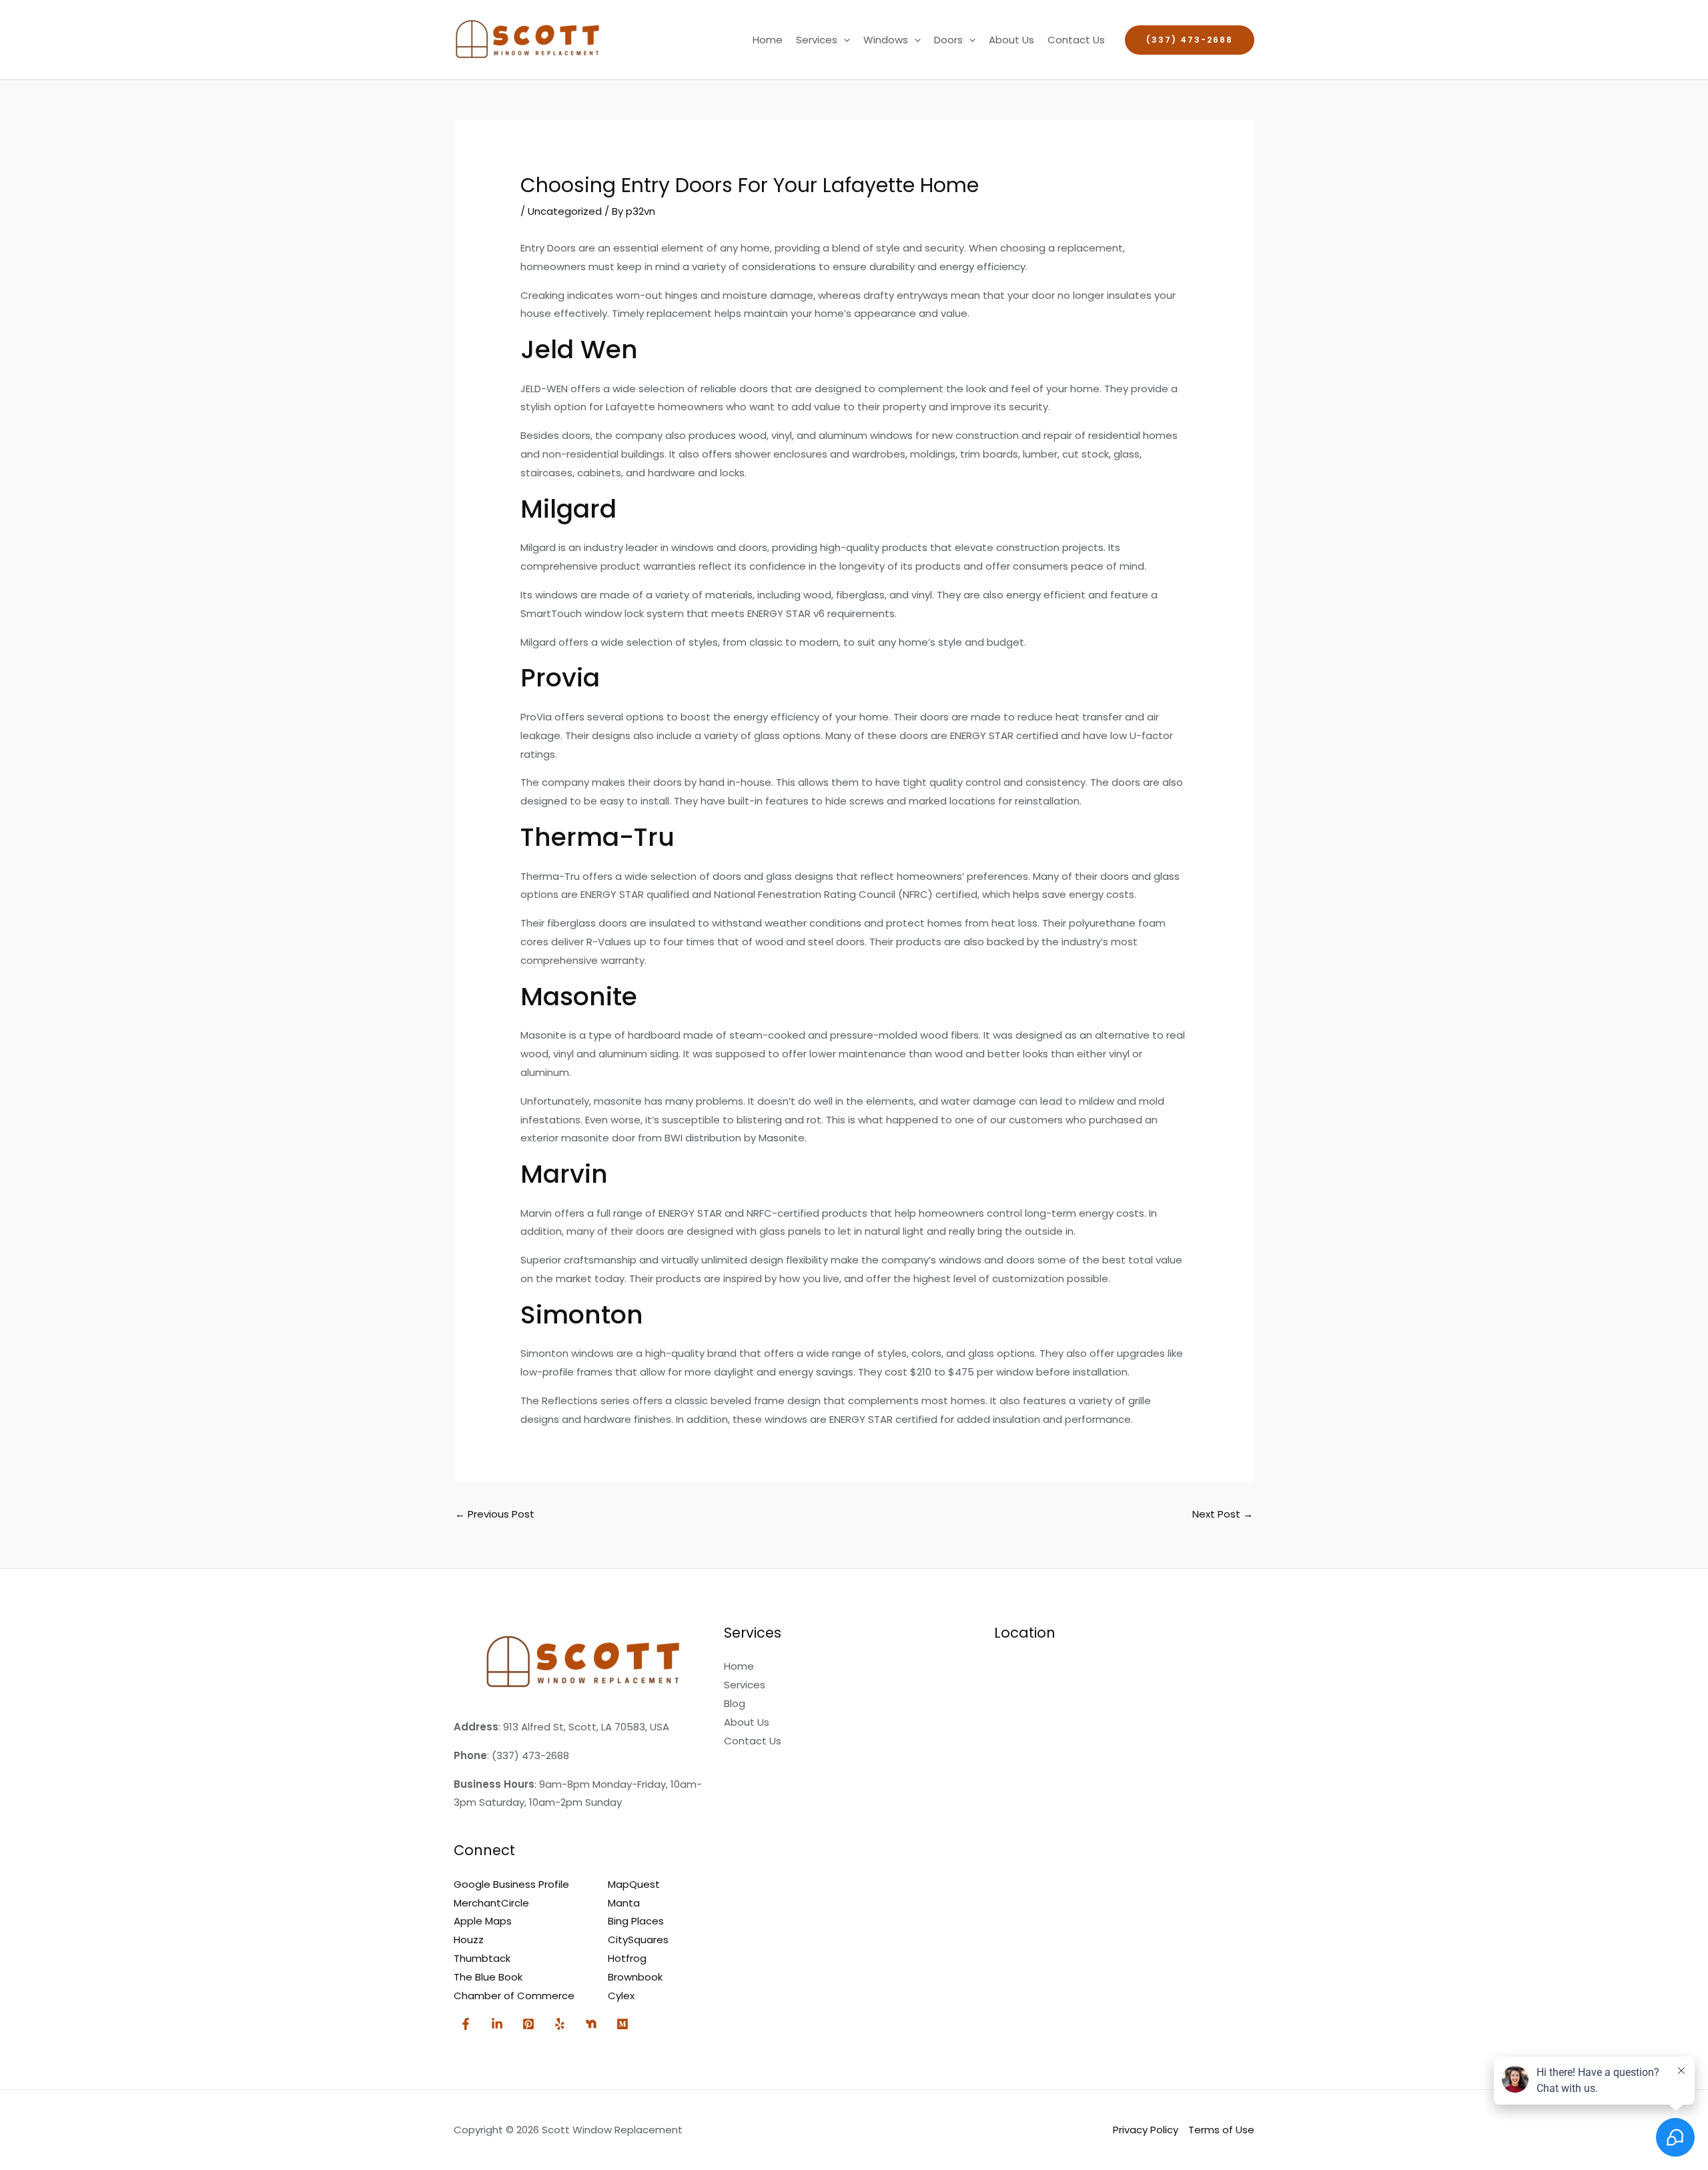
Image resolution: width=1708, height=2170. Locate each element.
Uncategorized (565, 211)
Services (817, 40)
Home (768, 40)
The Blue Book (488, 1977)
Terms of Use (1221, 2130)
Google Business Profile (511, 1884)
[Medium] (622, 2024)
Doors (948, 40)
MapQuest (634, 1884)
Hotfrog (627, 1958)
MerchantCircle (491, 1903)
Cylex (621, 1996)
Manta (624, 1903)
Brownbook (635, 1977)
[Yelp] (560, 2024)
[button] (844, 40)
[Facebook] (466, 2024)
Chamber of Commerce (514, 1996)
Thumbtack (482, 1958)
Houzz (469, 1940)
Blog (735, 1703)
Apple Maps (483, 1921)
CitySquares (638, 1940)
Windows (886, 40)
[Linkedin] (497, 2024)
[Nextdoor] (591, 2024)
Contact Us (1076, 40)
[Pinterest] (528, 2024)
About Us (1011, 40)
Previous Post (495, 1514)
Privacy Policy (1146, 2130)
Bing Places (636, 1921)
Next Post (1223, 1514)
